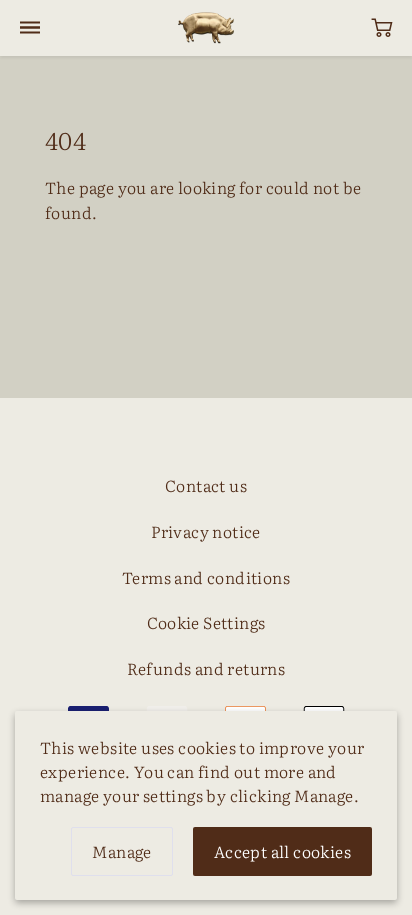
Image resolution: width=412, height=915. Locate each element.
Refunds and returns (206, 668)
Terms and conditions (206, 577)
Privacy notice (206, 531)
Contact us (206, 485)
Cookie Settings (206, 622)
